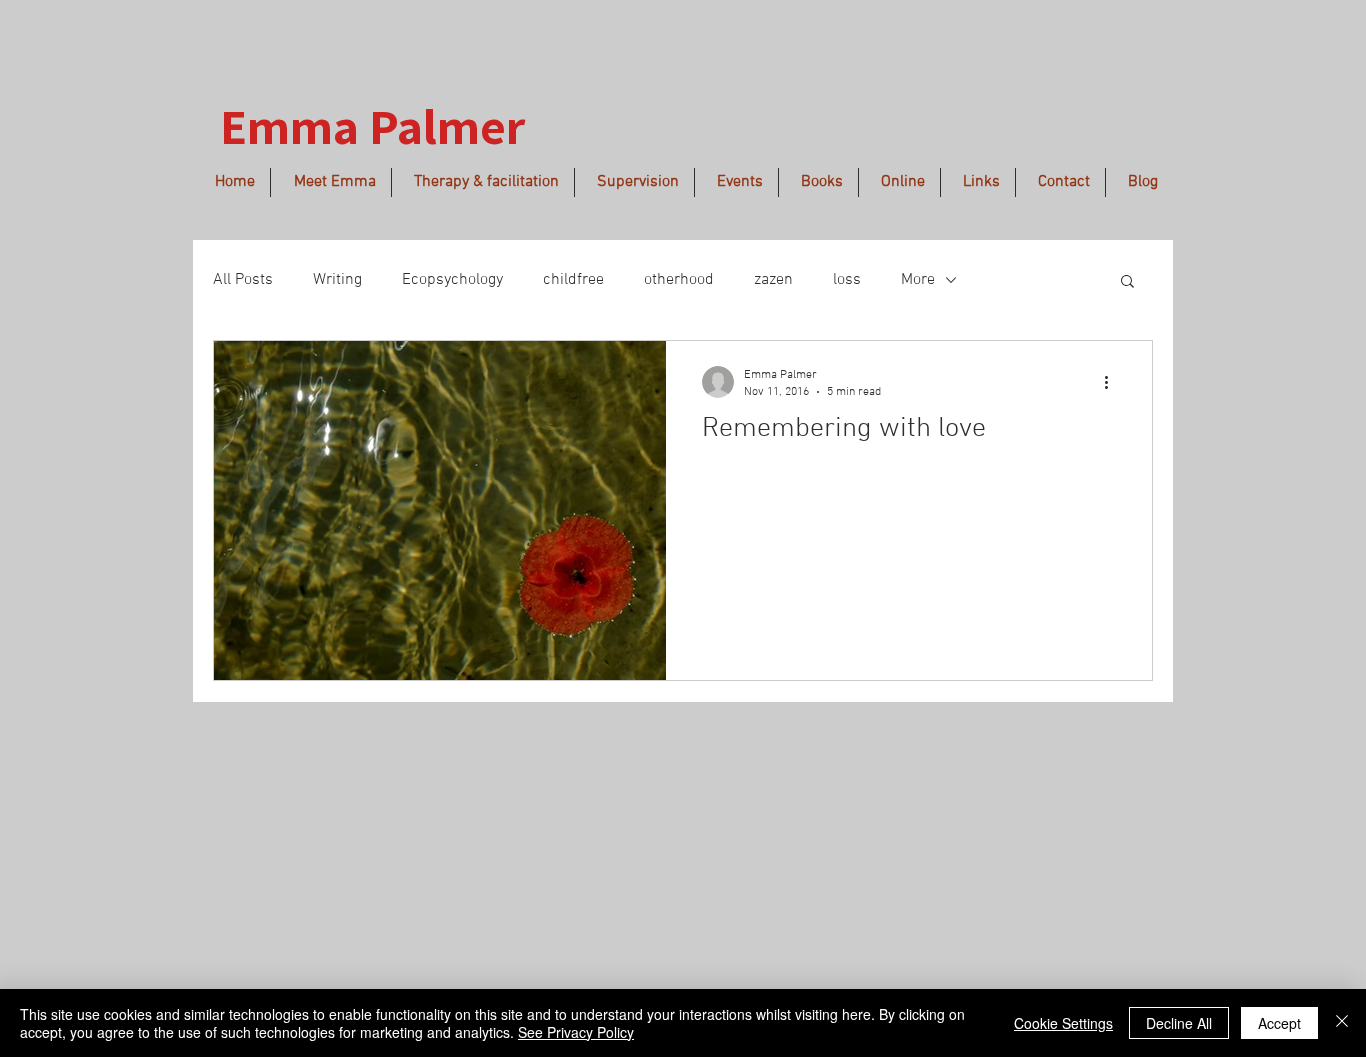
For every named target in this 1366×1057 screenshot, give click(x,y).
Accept (1279, 1023)
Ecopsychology (452, 280)
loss (847, 280)
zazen (773, 280)
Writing (337, 280)
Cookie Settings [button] (1063, 1023)
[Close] (1342, 1023)
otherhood (679, 280)
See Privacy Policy (576, 1032)
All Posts (243, 280)
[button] (1127, 282)
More (918, 280)
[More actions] (1113, 382)
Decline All (1179, 1023)
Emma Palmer (372, 125)
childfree (573, 280)
